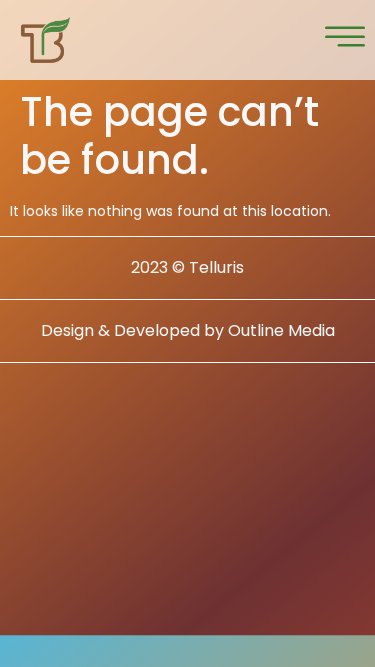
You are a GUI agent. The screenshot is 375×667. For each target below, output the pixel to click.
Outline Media (281, 330)
